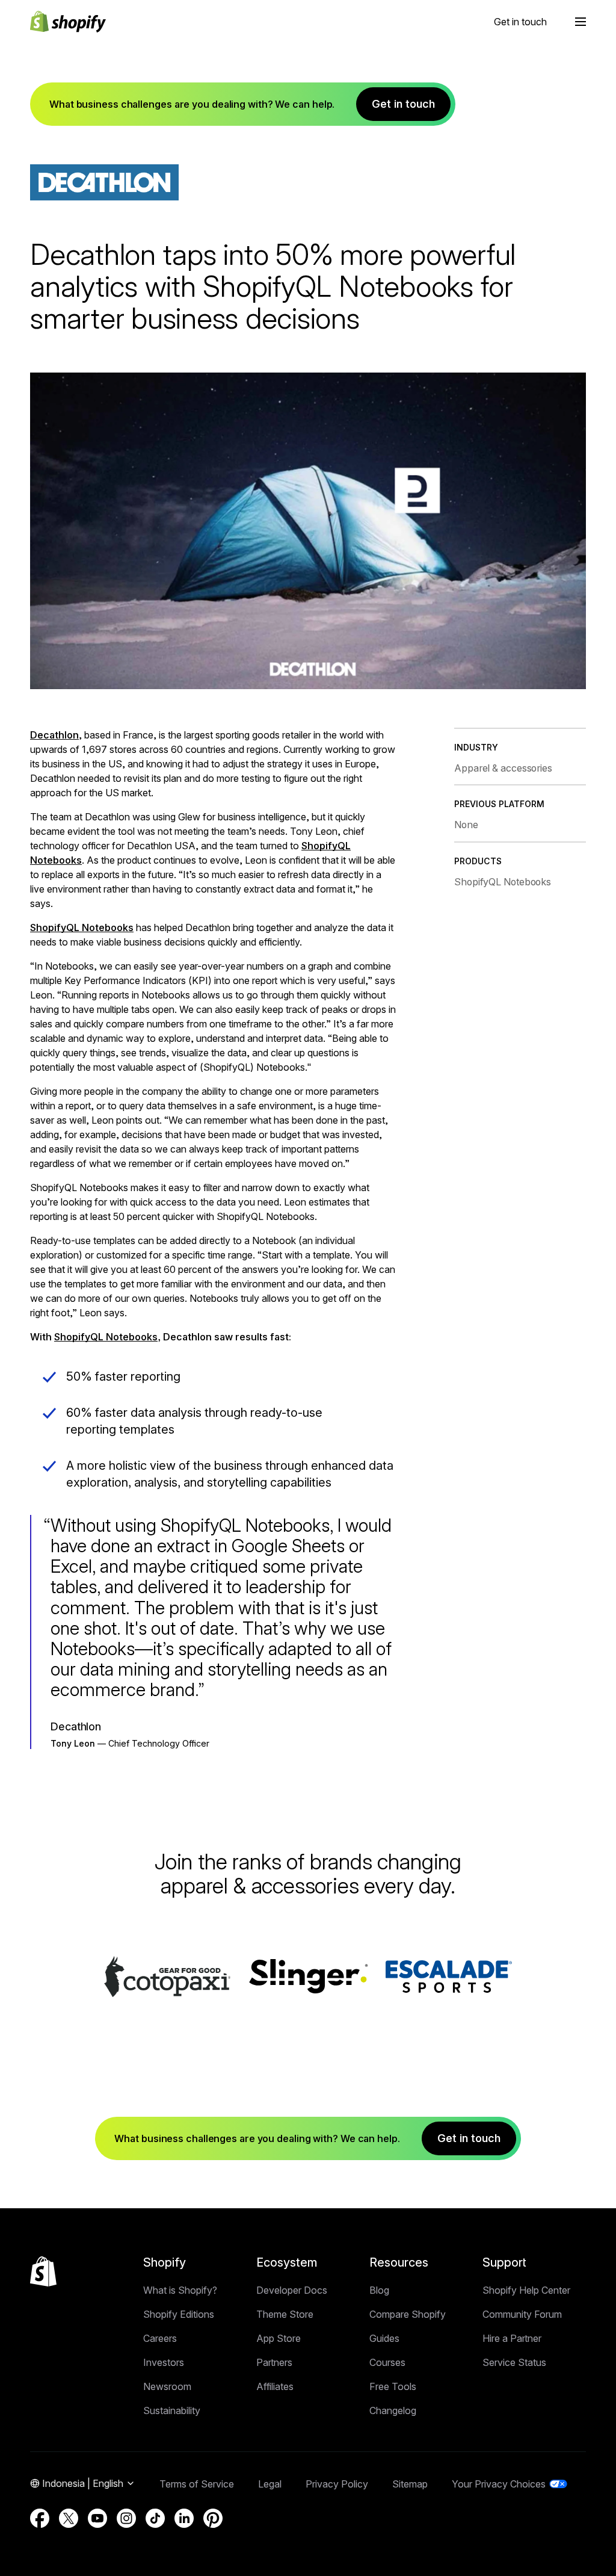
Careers (160, 2338)
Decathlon (54, 735)
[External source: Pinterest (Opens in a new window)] (213, 2518)
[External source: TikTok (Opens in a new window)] (155, 2518)
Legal (270, 2484)
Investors (164, 2362)
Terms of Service (197, 2484)
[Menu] (581, 22)
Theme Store (285, 2314)
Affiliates (275, 2386)
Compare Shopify (408, 2314)
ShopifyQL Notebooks (82, 927)
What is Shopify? (180, 2290)
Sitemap (410, 2484)
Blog (379, 2290)
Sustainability (172, 2410)
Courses (387, 2362)
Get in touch (520, 22)
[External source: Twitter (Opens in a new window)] (69, 2518)
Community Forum (522, 2314)
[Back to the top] (43, 2271)
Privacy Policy (337, 2484)
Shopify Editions (179, 2314)
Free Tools (393, 2386)
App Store (279, 2338)
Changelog (393, 2410)
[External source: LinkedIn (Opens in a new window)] (184, 2518)
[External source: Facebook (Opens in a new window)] (40, 2518)
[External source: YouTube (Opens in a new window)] (97, 2518)
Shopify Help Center (526, 2290)
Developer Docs (292, 2290)
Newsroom (167, 2386)
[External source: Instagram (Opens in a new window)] (126, 2518)
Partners (274, 2362)
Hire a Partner (512, 2338)
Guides (384, 2338)
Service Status (514, 2362)
